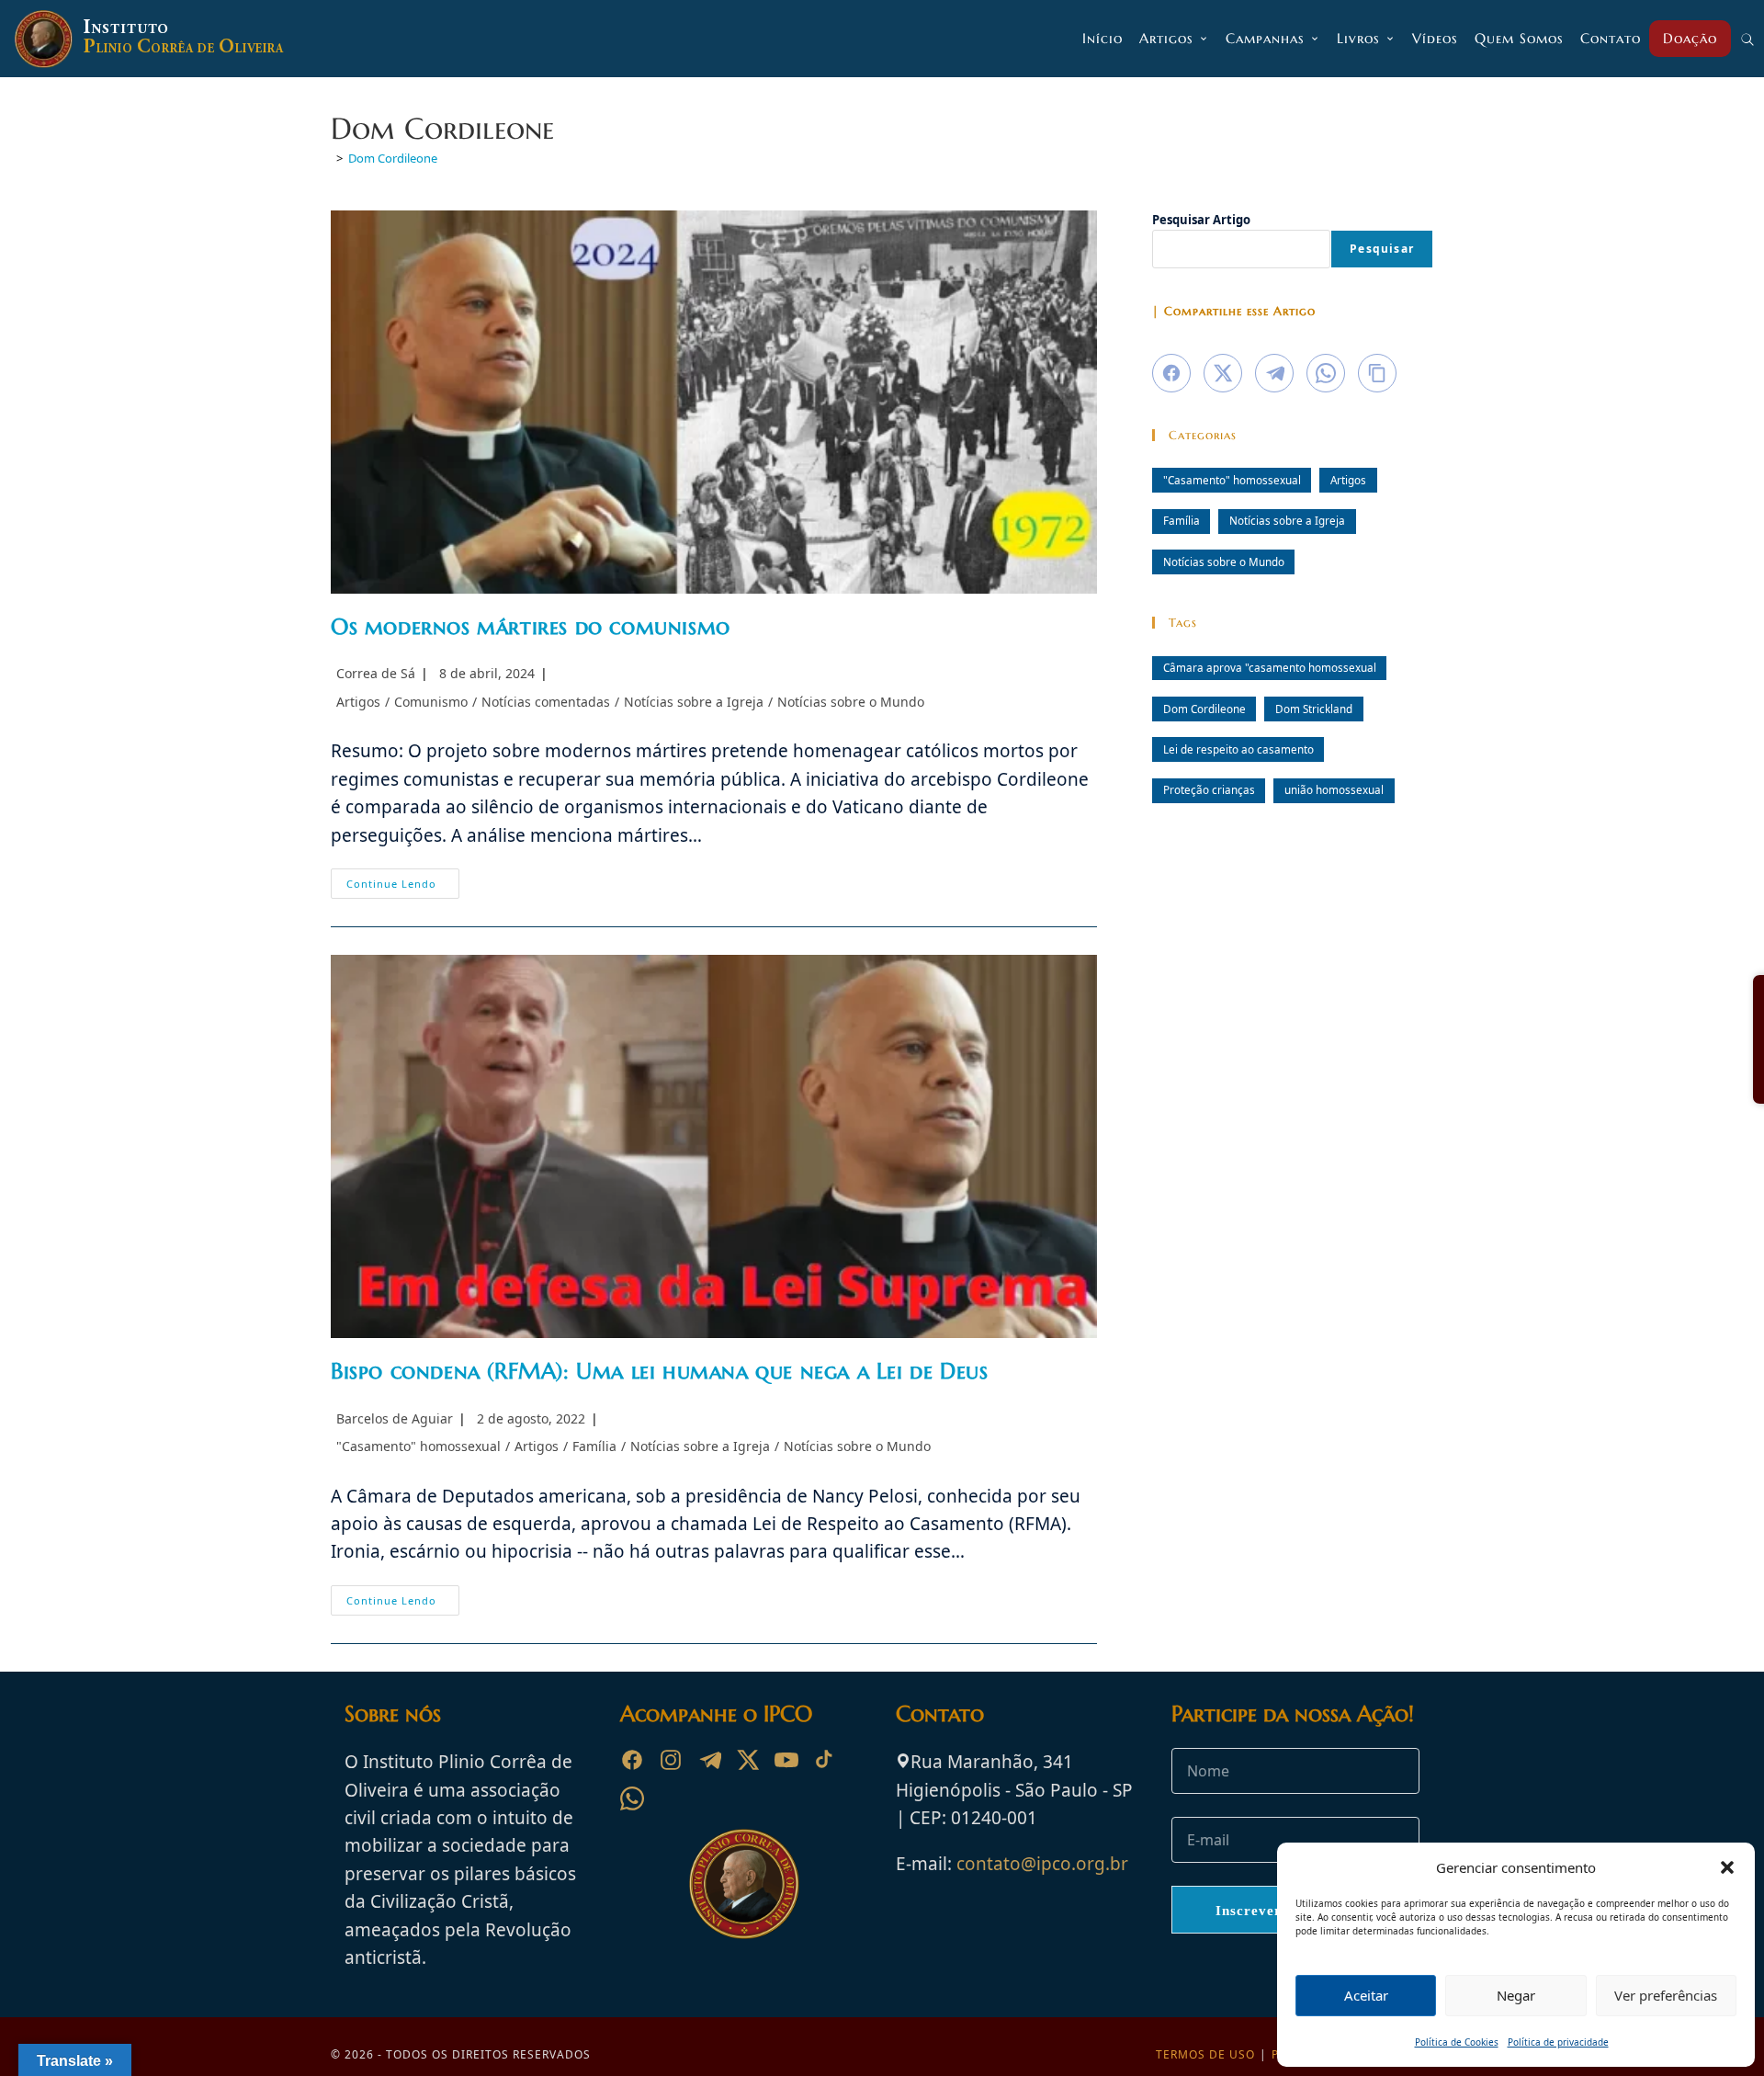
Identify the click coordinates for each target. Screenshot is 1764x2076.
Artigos (358, 702)
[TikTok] (825, 1760)
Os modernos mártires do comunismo (531, 627)
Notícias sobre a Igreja (694, 702)
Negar (1516, 1995)
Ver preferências (1666, 1995)
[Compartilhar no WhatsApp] (1326, 373)
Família (594, 1446)
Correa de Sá (376, 673)
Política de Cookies (1457, 2042)
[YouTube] (786, 1760)
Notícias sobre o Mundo (851, 702)
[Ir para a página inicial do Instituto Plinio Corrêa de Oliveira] (744, 1882)
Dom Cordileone (393, 158)
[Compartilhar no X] (1223, 373)
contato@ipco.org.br (1042, 1864)
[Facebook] (632, 1760)
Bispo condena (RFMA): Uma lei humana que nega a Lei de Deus (659, 1371)
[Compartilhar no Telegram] (1274, 373)
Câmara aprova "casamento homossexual (1270, 667)
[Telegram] (709, 1760)
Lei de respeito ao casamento (1238, 749)
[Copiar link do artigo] (1377, 373)
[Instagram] (671, 1760)
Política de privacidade (1558, 2042)
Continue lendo (403, 887)
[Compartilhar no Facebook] (1171, 373)
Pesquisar (1382, 249)
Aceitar (1366, 1995)
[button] (1727, 1867)
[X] (748, 1760)
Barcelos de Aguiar (395, 1418)
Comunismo (431, 702)
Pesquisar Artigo (1201, 220)
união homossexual (1334, 789)
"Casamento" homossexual (418, 1446)
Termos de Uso (1205, 2054)
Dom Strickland (1314, 709)
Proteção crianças (1209, 789)
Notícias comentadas (546, 702)
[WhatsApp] (632, 1798)
